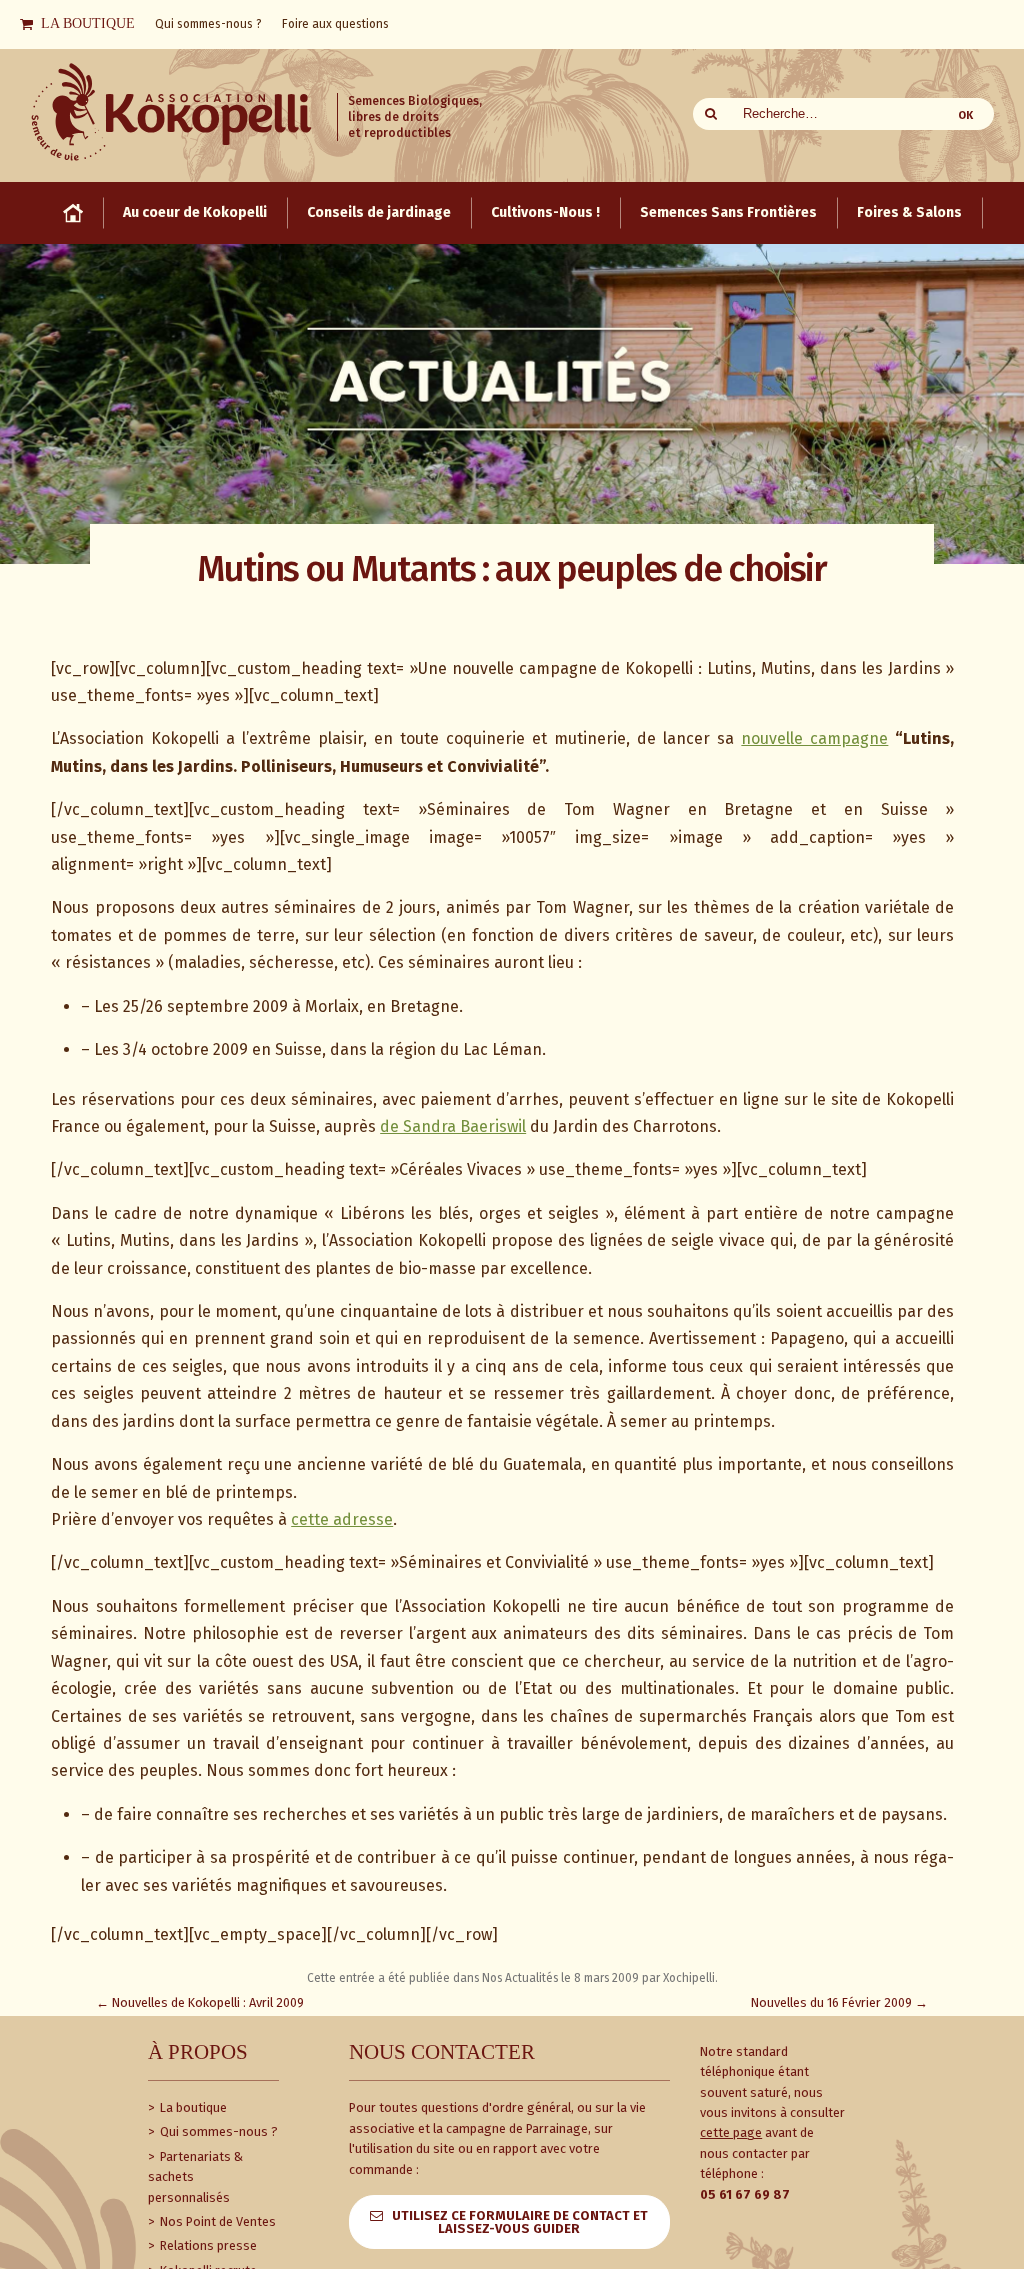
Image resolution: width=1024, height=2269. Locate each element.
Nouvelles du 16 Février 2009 (839, 2002)
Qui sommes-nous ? (217, 2131)
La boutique (192, 2107)
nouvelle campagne (814, 738)
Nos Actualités (520, 1978)
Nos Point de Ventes (216, 2221)
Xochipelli (689, 1978)
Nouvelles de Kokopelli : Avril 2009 (200, 2002)
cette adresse (342, 1519)
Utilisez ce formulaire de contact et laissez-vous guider (520, 2222)
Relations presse (207, 2245)
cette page (731, 2132)
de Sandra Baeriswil (453, 1126)
